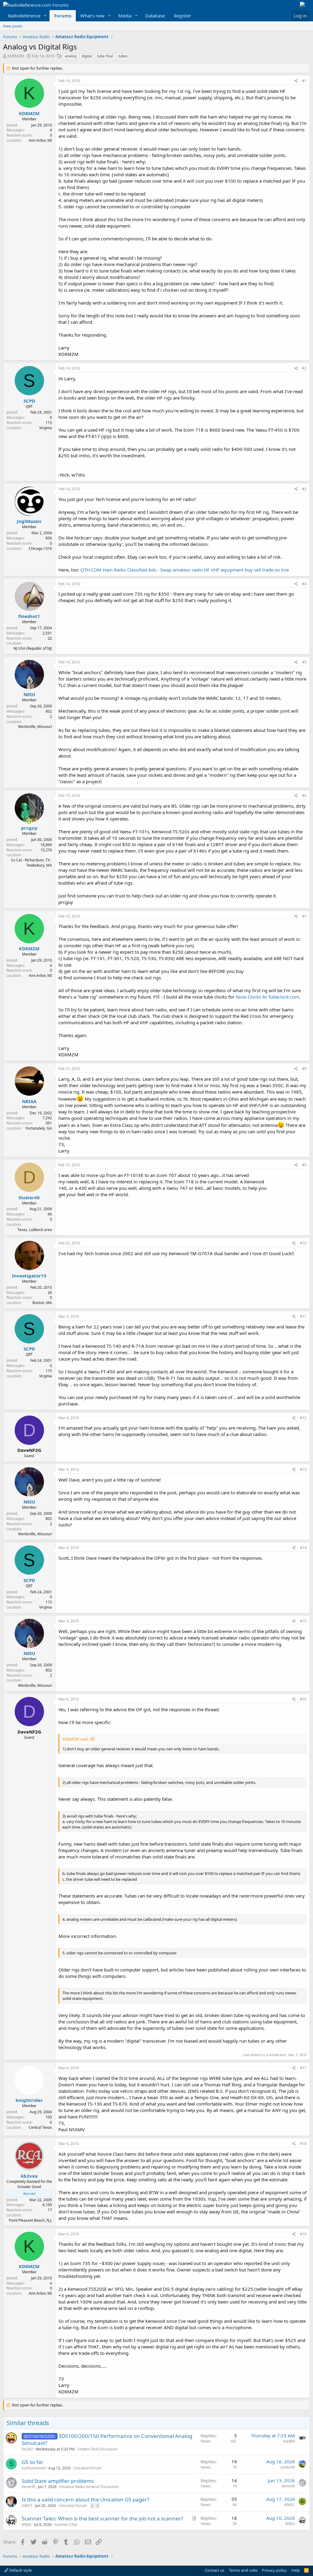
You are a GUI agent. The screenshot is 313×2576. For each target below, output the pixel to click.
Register (182, 16)
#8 (304, 1069)
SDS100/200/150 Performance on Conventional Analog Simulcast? (107, 2440)
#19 (303, 2234)
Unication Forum (87, 2468)
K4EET (27, 2506)
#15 (303, 1621)
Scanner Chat (66, 2525)
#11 (303, 1316)
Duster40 (29, 1197)
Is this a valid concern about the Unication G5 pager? (85, 2499)
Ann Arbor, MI (40, 140)
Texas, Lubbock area (35, 1230)
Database (155, 16)
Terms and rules (243, 2570)
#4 (304, 584)
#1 (304, 81)
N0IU (29, 694)
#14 (303, 1548)
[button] (45, 16)
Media (125, 16)
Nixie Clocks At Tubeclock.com (267, 997)
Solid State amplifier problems (58, 2481)
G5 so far (33, 2462)
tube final (105, 56)
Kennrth (28, 2487)
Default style (20, 2570)
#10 (303, 1243)
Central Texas (40, 2127)
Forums (63, 16)
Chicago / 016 (40, 548)
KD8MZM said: (75, 1739)
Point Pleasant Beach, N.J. (30, 2220)
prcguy (29, 828)
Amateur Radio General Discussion (89, 2487)
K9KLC (290, 2505)
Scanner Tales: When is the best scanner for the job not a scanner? (102, 2518)
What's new (92, 16)
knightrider (29, 2100)
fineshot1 (29, 616)
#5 (304, 662)
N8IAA (29, 1101)
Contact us (215, 2570)
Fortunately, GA (39, 1128)
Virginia (46, 428)
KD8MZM (16, 56)
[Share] (296, 81)
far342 (27, 2449)
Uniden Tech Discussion (98, 2449)
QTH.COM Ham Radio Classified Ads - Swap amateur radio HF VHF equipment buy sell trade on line (185, 570)
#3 (304, 489)
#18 (303, 2144)
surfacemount (34, 2468)
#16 (303, 1699)
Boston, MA (42, 1303)
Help (296, 2570)
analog (71, 56)
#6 (304, 796)
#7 (304, 916)
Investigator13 (29, 1276)
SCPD (29, 401)
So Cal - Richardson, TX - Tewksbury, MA (31, 863)
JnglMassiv (29, 521)
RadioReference (24, 16)
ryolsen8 (288, 2467)
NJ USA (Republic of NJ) (33, 648)
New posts (13, 26)
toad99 (289, 2441)
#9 (304, 1165)
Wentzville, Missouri (35, 727)
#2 (304, 368)
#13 (303, 1469)
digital (87, 56)
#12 (303, 1418)
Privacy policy (274, 2570)
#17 (303, 2068)
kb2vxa (29, 2176)
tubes (123, 56)
